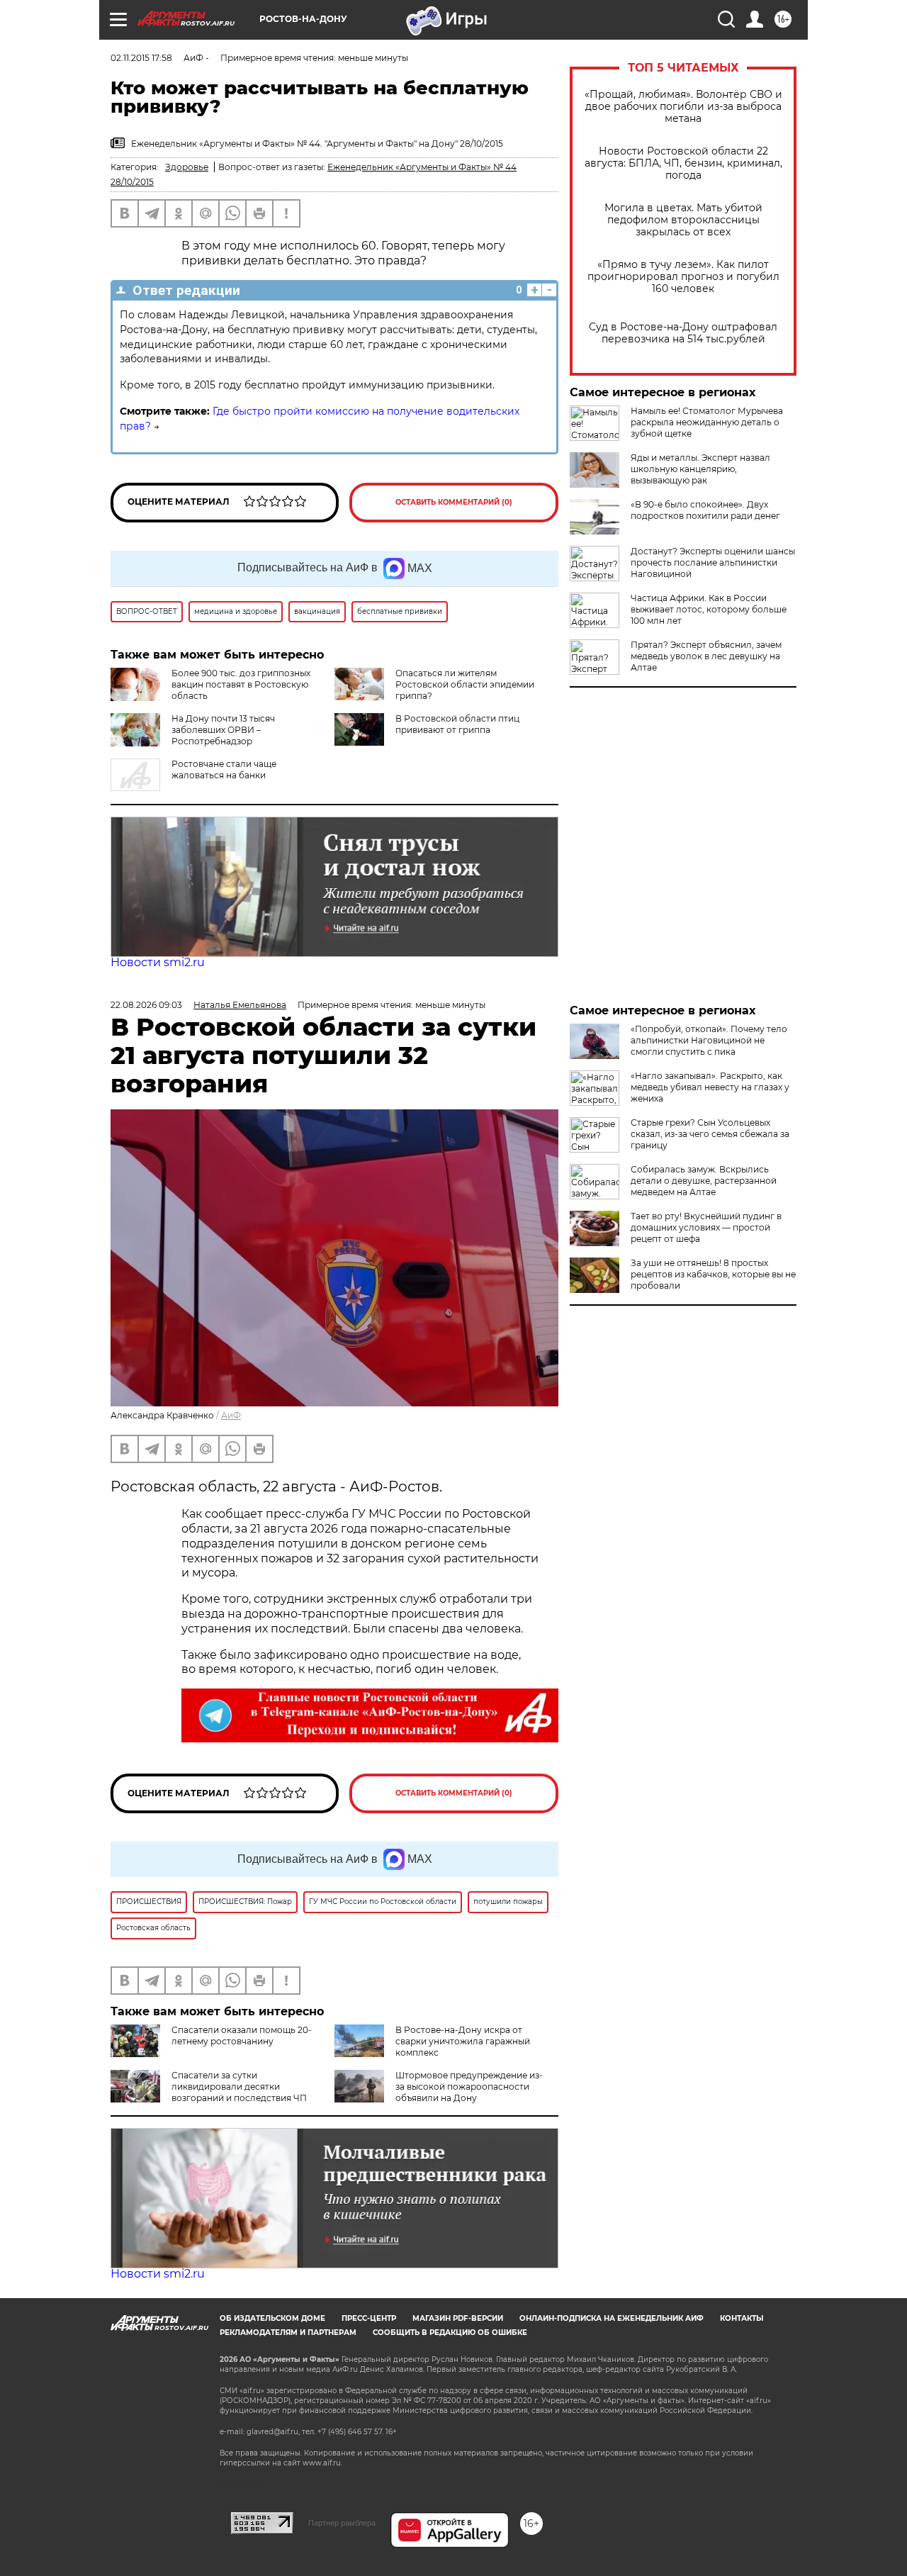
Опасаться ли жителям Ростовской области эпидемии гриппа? (465, 684)
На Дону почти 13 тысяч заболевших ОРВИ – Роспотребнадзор (223, 730)
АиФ (231, 1415)
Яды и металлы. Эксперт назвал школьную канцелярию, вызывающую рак (700, 469)
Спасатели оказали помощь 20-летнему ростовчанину (242, 2035)
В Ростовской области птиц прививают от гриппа (457, 724)
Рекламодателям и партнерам (288, 2333)
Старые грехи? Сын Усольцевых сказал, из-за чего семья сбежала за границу (710, 1134)
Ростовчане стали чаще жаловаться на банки (224, 769)
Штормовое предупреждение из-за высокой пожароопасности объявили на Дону (469, 2087)
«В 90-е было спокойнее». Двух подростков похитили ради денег (705, 510)
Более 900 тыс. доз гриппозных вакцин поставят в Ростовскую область (241, 684)
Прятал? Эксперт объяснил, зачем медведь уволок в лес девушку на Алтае (706, 656)
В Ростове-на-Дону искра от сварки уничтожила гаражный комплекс (463, 2041)
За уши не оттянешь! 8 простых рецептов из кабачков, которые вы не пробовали (713, 1274)
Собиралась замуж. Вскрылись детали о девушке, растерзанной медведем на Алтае (704, 1181)
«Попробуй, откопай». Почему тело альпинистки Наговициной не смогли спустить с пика (709, 1040)
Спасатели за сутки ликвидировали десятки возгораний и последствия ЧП (239, 2087)
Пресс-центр (369, 2318)
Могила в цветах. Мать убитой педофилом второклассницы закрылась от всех (683, 220)
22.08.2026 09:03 (146, 1005)
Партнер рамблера (342, 2523)
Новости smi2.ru (158, 962)
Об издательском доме (272, 2318)
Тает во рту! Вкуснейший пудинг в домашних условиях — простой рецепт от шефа (706, 1227)
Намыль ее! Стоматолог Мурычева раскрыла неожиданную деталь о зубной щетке (707, 422)
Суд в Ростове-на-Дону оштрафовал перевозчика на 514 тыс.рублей (683, 333)
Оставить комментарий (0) (454, 502)
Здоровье (187, 167)
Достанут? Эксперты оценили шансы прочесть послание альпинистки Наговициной (713, 562)
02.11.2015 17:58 (141, 58)
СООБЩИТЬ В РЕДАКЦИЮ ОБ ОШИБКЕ (450, 2333)
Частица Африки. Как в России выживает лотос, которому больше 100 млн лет (709, 609)
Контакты (742, 2318)
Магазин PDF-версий (458, 2318)
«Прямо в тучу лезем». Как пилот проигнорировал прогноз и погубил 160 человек (683, 277)
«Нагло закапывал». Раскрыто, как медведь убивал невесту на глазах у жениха (710, 1087)
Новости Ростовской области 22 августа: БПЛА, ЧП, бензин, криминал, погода (683, 163)
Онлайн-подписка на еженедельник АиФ (612, 2318)
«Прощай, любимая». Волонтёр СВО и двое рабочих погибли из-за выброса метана (683, 107)
